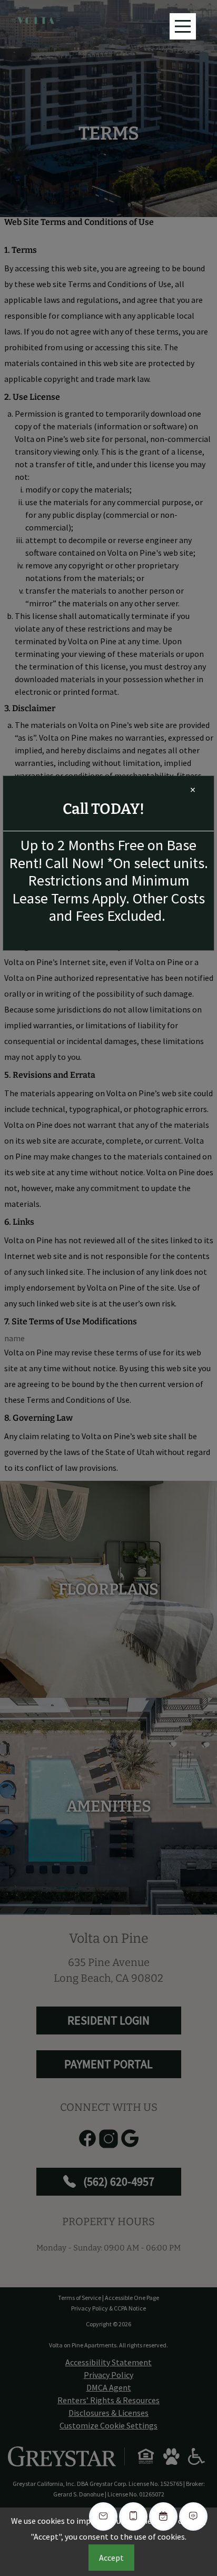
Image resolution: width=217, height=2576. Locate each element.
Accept (111, 2558)
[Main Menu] (183, 26)
